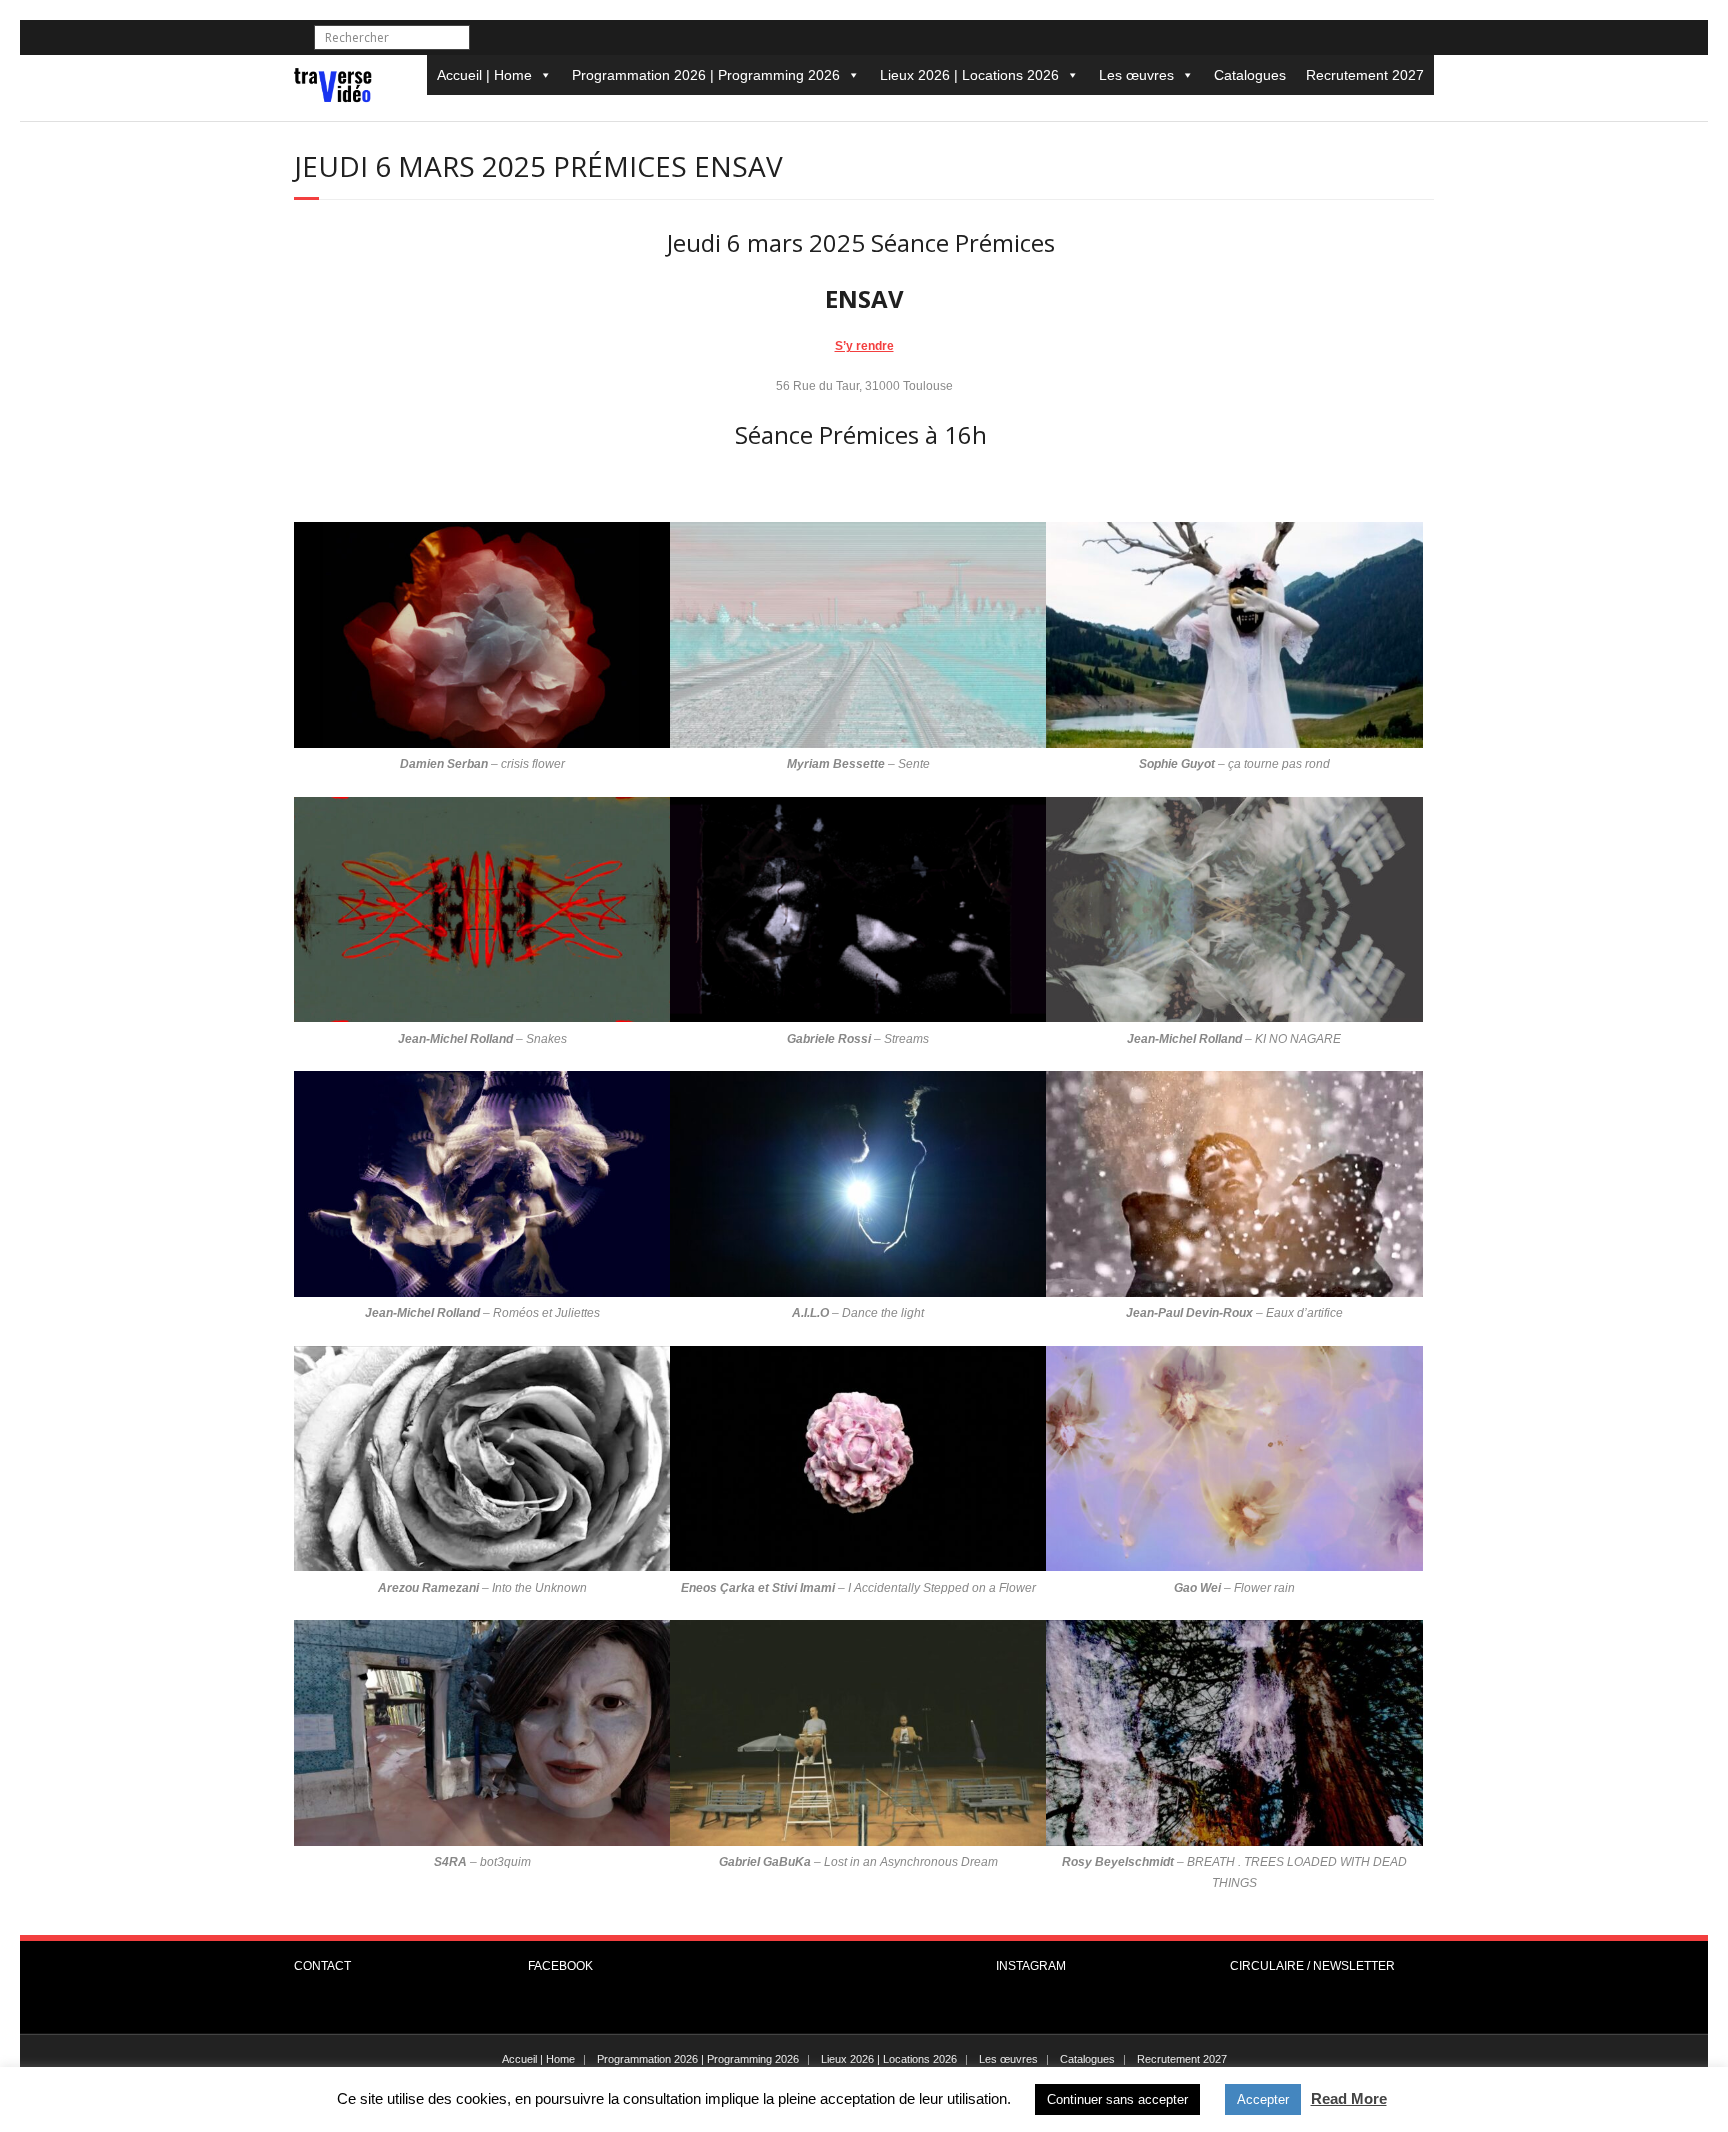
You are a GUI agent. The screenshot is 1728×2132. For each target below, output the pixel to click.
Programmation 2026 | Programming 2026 (706, 75)
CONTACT (322, 1966)
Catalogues (1250, 75)
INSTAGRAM (1031, 1966)
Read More (1349, 2098)
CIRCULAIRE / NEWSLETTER (1312, 1966)
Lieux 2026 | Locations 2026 (969, 75)
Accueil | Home (484, 75)
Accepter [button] (1263, 2099)
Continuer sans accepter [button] (1117, 2099)
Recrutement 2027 (1365, 75)
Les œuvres (1136, 75)
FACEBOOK (560, 1966)
